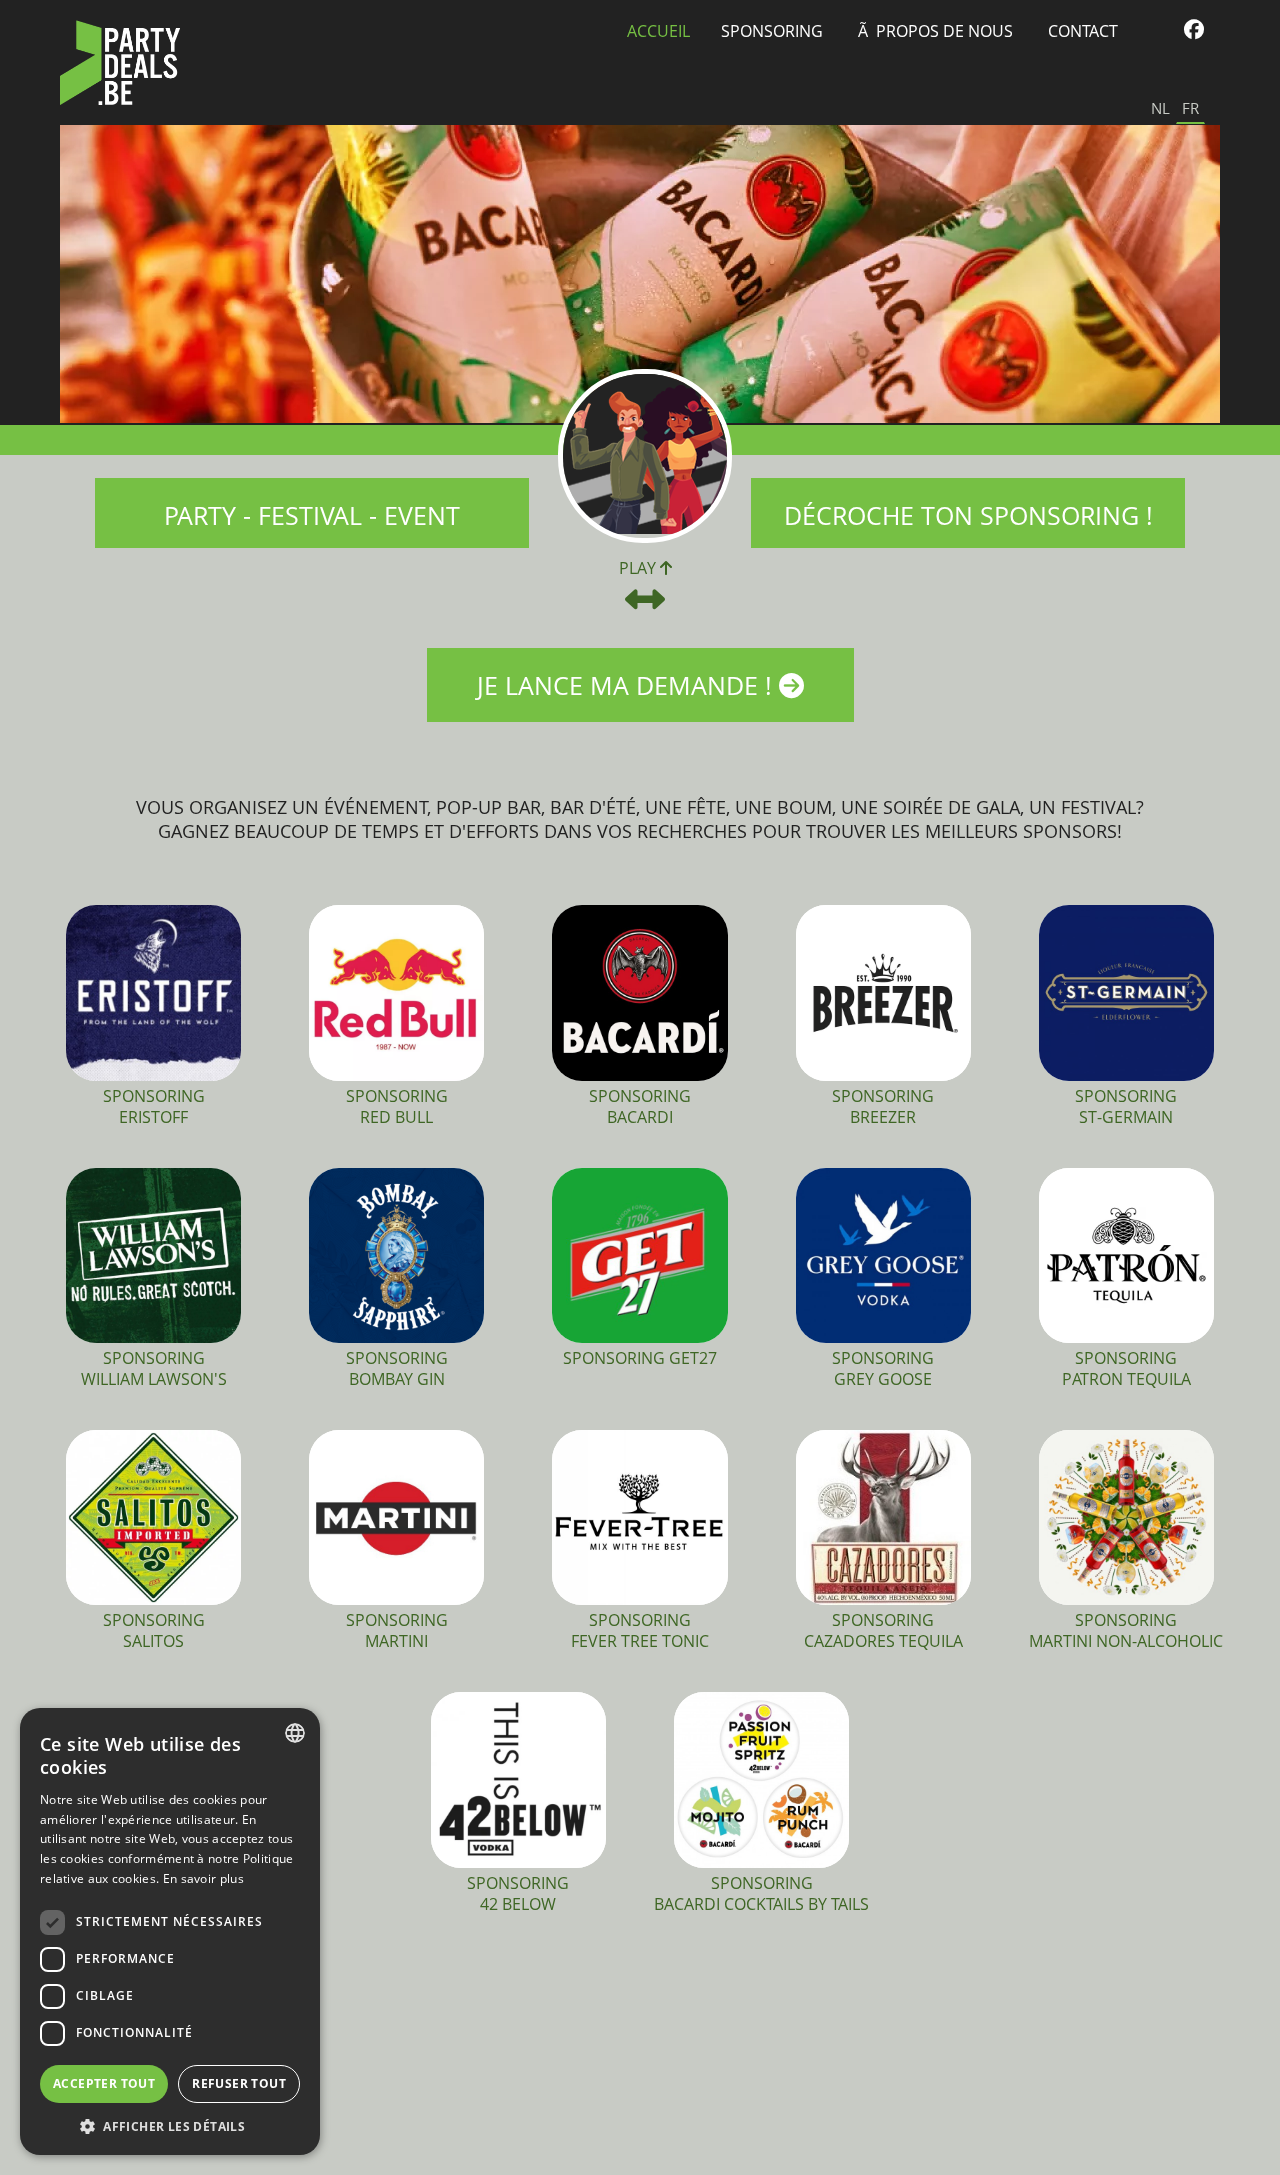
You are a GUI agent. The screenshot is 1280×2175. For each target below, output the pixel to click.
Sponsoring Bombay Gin (397, 1368)
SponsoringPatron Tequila (1126, 1368)
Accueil (658, 31)
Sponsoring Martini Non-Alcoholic (1126, 1630)
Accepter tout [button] (104, 2083)
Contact (1083, 31)
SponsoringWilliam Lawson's (154, 1368)
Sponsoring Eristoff (154, 1106)
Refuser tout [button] (239, 2083)
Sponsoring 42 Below (518, 1893)
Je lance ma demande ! (628, 685)
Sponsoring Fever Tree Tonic (640, 1630)
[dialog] (170, 1931)
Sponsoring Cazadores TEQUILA (883, 1630)
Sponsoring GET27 (640, 1358)
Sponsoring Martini (397, 1630)
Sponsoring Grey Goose (883, 1368)
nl (1160, 108)
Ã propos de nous (935, 31)
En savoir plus (203, 1878)
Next (1198, 275)
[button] (170, 2125)
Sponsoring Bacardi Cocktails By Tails (761, 1893)
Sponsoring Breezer (883, 1106)
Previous (81, 275)
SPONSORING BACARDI (640, 1106)
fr (1190, 108)
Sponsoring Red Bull (397, 1106)
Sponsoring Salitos (154, 1630)
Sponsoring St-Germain (1126, 1106)
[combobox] (295, 1733)
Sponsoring (772, 31)
